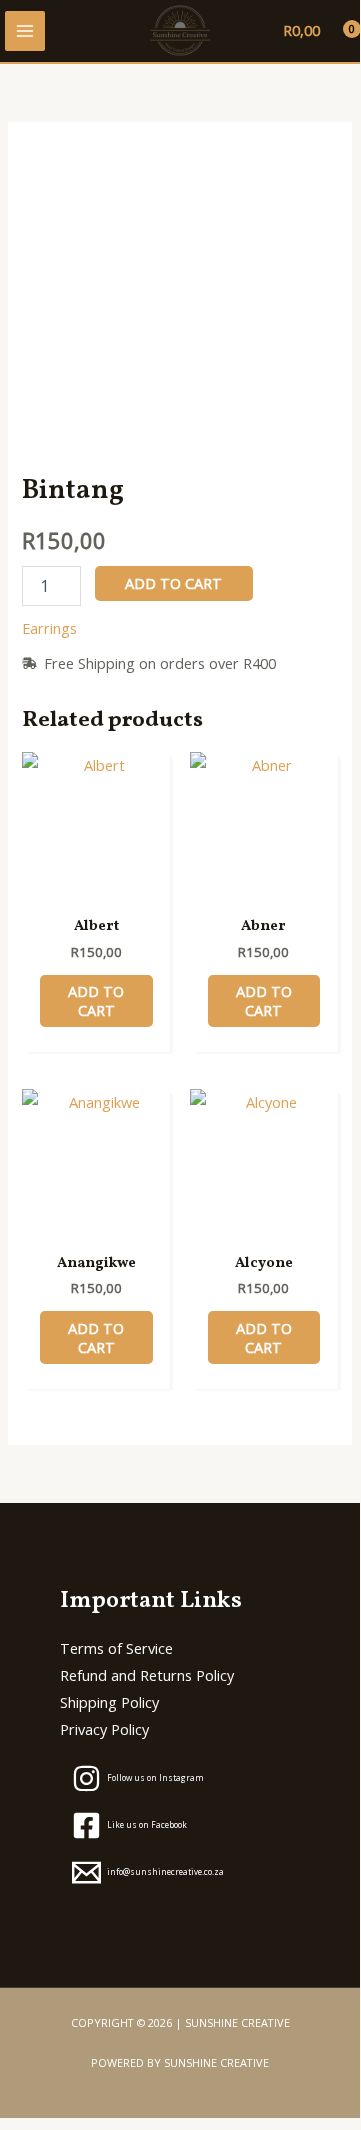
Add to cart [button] (96, 1000)
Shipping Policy (109, 1702)
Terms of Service (116, 1648)
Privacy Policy (104, 1729)
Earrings (49, 628)
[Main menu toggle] (25, 31)
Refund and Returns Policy (147, 1675)
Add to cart (173, 583)
